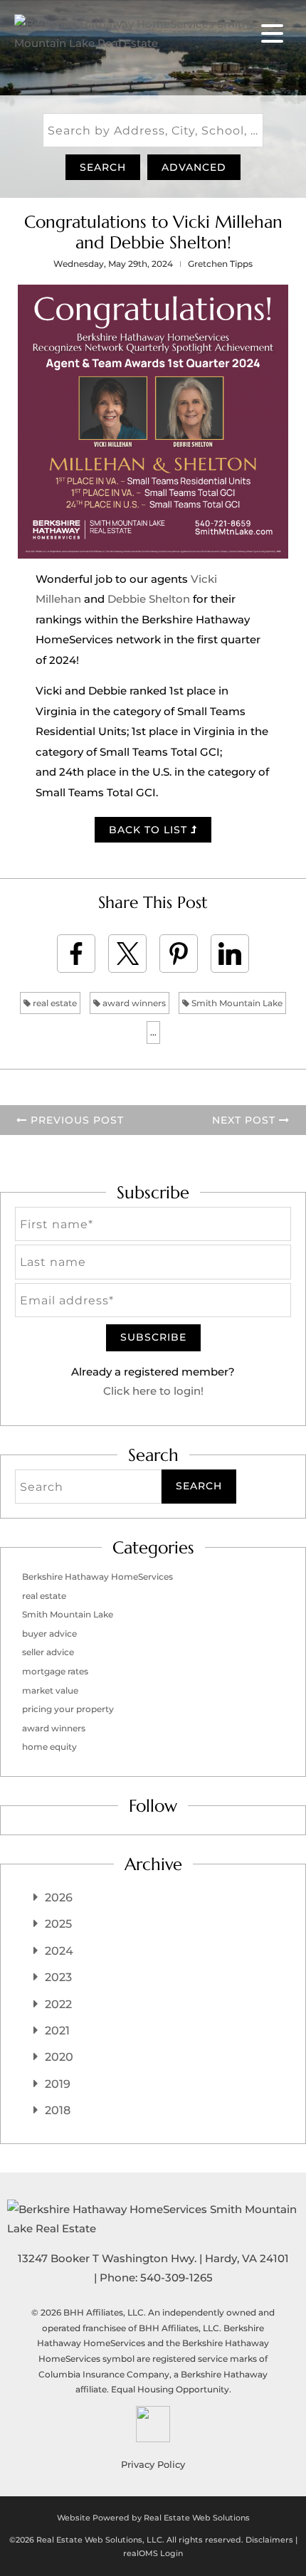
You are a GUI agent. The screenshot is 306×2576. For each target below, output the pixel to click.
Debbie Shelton (149, 599)
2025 (58, 1924)
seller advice (48, 1652)
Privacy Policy (153, 2464)
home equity (49, 1747)
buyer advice (49, 1633)
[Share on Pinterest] (179, 954)
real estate (54, 1003)
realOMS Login (153, 2553)
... (153, 1032)
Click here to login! (153, 1391)
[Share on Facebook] (76, 954)
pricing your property (68, 1709)
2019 (58, 2084)
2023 (58, 1977)
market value (50, 1690)
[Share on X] (127, 954)
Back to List (150, 830)
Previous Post (75, 1120)
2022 (58, 2004)
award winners (133, 1003)
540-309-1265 (176, 2277)
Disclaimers (269, 2540)
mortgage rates (55, 1671)
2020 (59, 2057)
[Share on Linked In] (230, 954)
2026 (59, 1897)
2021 (57, 2031)
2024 (59, 1951)
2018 (58, 2110)
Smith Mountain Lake (236, 1003)
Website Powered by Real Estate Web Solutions (153, 2518)
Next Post (246, 1120)
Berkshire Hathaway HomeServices (97, 1577)
